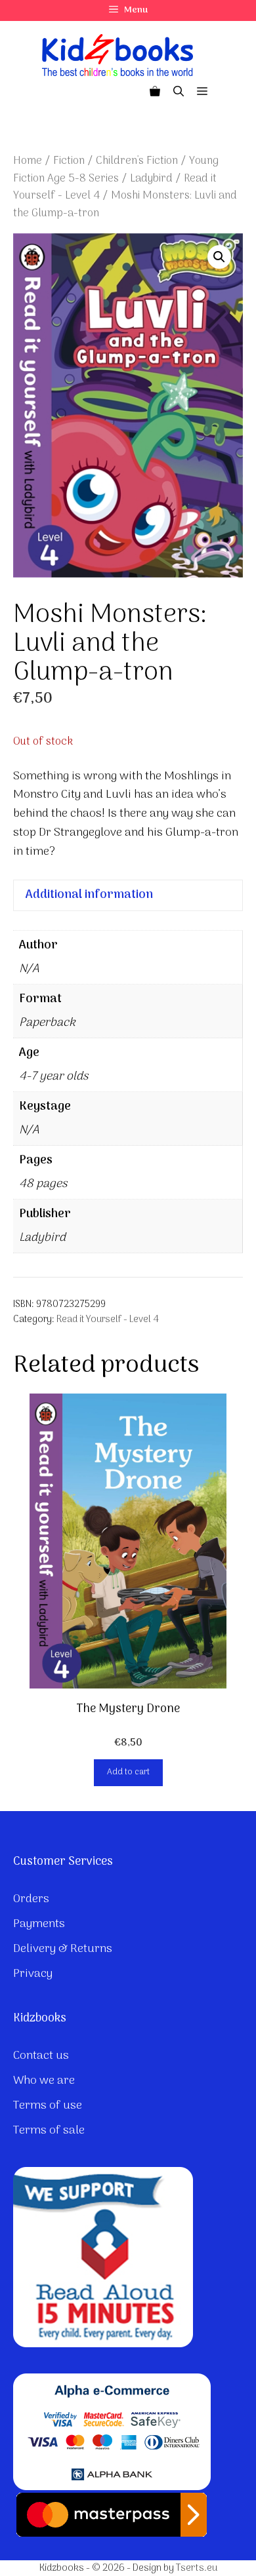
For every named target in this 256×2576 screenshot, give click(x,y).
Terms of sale (49, 2131)
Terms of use (48, 2106)
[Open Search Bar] (179, 92)
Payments (39, 1924)
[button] (219, 257)
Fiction (69, 161)
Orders (31, 1899)
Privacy (33, 1974)
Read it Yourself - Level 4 (108, 1320)
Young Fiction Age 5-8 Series (116, 170)
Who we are (44, 2081)
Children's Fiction (137, 161)
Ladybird (151, 179)
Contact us (41, 2056)
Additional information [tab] (89, 895)
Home (28, 161)
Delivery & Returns (63, 1949)
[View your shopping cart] (155, 92)
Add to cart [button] (128, 1772)
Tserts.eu (197, 2568)
